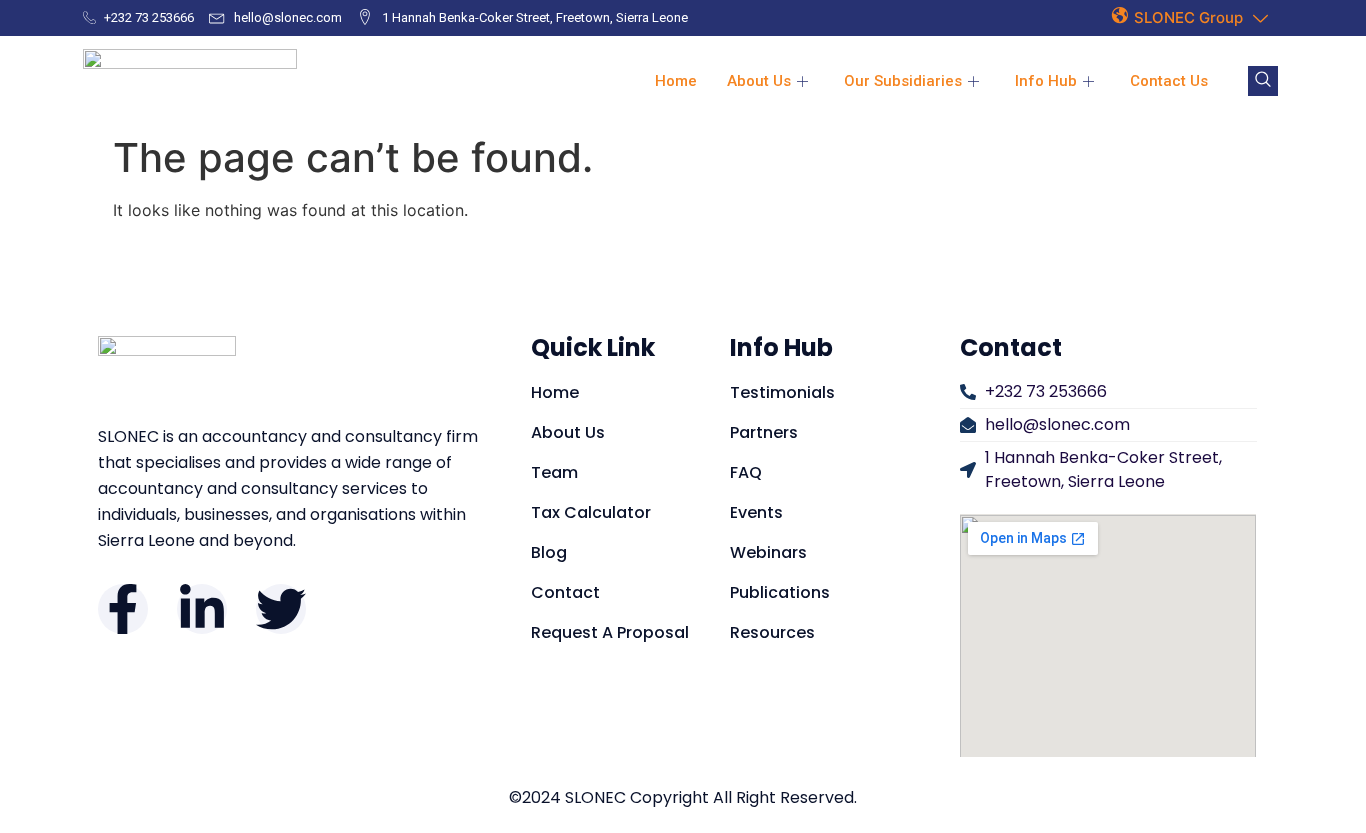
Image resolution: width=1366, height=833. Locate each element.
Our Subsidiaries (903, 81)
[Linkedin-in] (202, 609)
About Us (759, 81)
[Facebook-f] (123, 609)
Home (676, 81)
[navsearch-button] (1263, 81)
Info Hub (1046, 81)
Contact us (1169, 81)
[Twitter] (281, 609)
